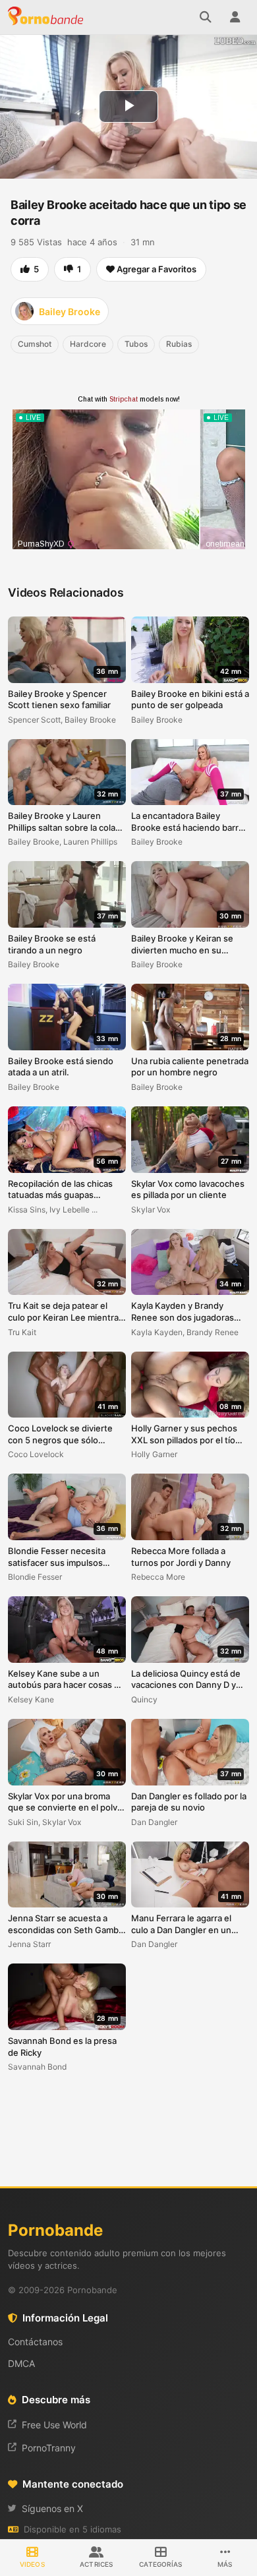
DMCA (21, 2363)
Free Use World (54, 2425)
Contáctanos (35, 2342)
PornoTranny (49, 2448)
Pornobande (47, 17)
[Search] (206, 17)
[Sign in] (235, 17)
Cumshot (35, 344)
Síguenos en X (52, 2508)
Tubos (136, 344)
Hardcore (88, 344)
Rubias (179, 344)
